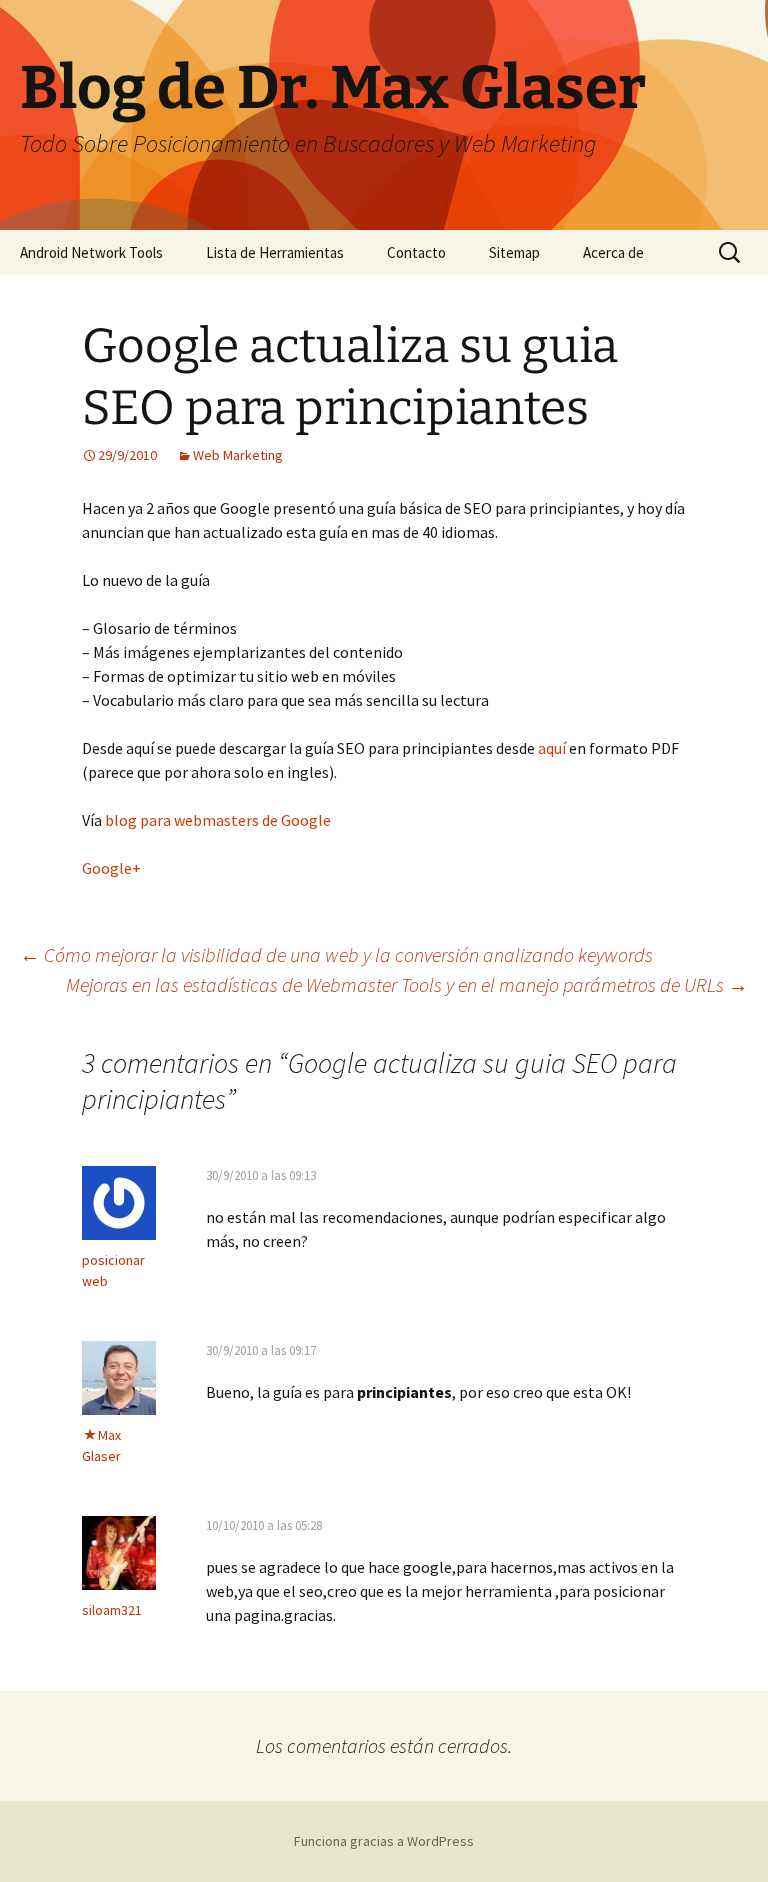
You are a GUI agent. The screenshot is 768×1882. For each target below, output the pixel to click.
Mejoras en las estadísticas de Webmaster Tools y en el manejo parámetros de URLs (407, 984)
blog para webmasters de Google (218, 820)
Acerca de (613, 252)
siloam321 (112, 1610)
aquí (553, 748)
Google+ (111, 868)
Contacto (416, 252)
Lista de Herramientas (275, 252)
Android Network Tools (91, 252)
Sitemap (514, 252)
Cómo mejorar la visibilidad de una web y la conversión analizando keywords (336, 954)
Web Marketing (238, 455)
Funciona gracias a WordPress (384, 1841)
